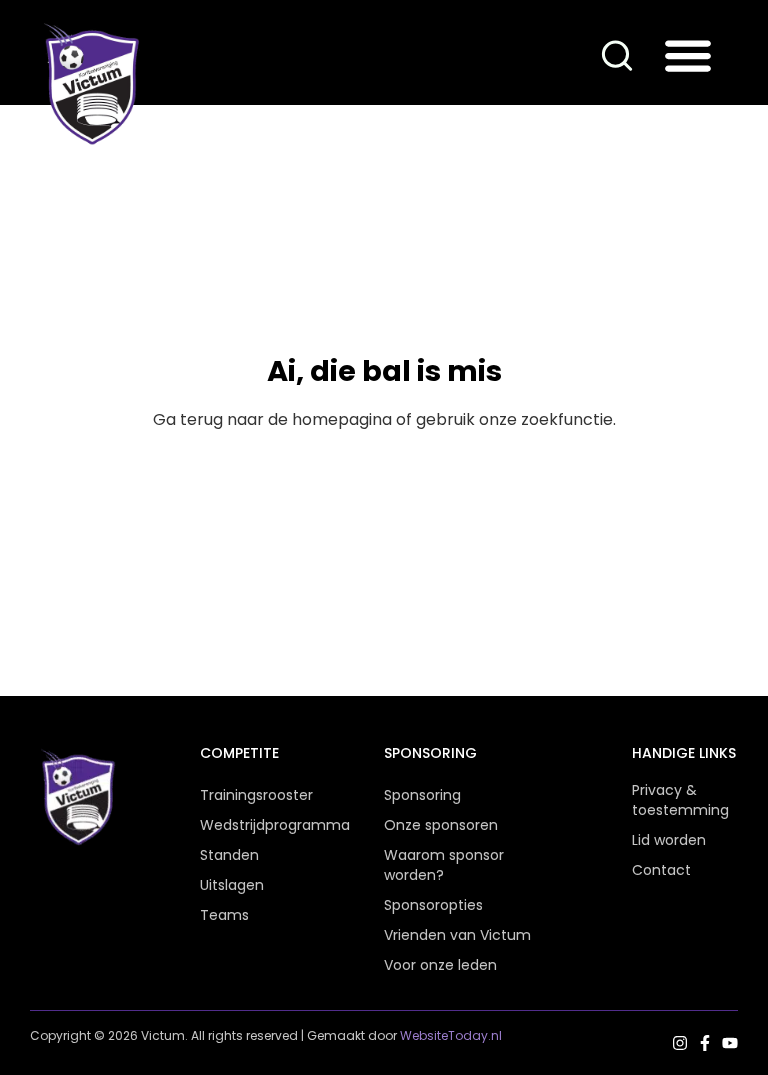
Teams (224, 915)
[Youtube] (730, 1043)
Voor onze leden (440, 965)
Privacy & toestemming (680, 800)
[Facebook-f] (705, 1043)
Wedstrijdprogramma (253, 825)
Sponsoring (422, 795)
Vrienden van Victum (457, 935)
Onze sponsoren (441, 825)
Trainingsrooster (253, 795)
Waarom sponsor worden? (444, 865)
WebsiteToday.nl (451, 1035)
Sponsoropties (433, 905)
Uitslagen (232, 885)
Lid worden (669, 840)
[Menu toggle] (688, 55)
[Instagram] (680, 1043)
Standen (229, 855)
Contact (661, 870)
